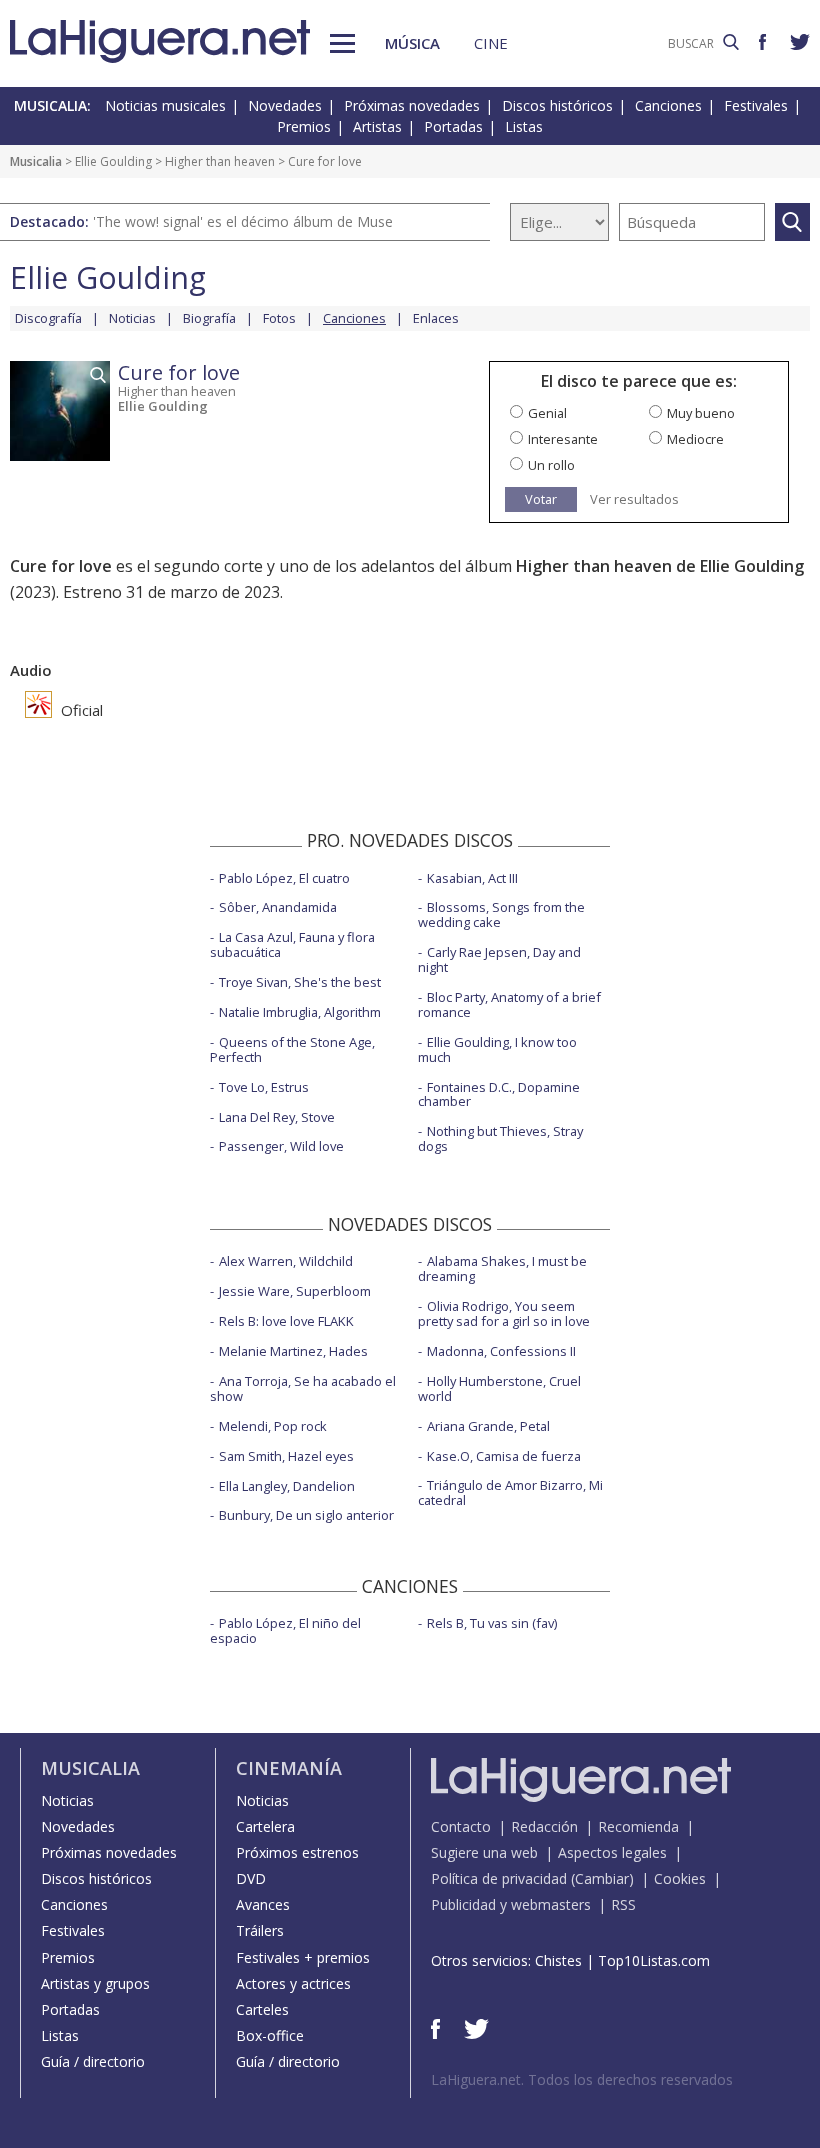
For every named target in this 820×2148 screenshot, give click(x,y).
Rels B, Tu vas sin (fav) (492, 1623)
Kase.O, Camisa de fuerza (504, 1456)
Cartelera (265, 1826)
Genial (547, 413)
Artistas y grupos (95, 1983)
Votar (541, 499)
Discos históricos (557, 105)
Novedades (285, 105)
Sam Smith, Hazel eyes (286, 1456)
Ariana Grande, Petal (488, 1426)
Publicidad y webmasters (511, 1904)
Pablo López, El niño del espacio (285, 1630)
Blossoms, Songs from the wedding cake (501, 914)
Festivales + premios (303, 1957)
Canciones (668, 105)
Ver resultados (634, 499)
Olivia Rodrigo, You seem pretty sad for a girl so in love (504, 1313)
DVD (251, 1878)
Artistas (377, 126)
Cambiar (602, 1878)
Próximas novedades (412, 105)
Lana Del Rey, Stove (277, 1117)
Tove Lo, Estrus (264, 1087)
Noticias (132, 318)
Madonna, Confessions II (501, 1351)
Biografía (209, 318)
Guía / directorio (93, 2061)
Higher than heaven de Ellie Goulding (660, 566)
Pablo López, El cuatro (284, 878)
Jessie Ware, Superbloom (295, 1291)
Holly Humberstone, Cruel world (499, 1388)
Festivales (756, 105)
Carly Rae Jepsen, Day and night (499, 959)
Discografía (48, 318)
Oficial (80, 710)
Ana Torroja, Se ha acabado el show (303, 1388)
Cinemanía (289, 1768)
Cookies (680, 1878)
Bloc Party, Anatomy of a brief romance (509, 1004)
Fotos (279, 318)
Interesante (563, 439)
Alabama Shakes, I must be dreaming (502, 1268)
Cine (491, 43)
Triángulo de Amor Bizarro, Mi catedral (510, 1492)
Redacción (544, 1826)
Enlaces (436, 318)
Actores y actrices (293, 1983)
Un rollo (551, 465)
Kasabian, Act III (472, 878)
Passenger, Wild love (281, 1146)
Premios (304, 126)
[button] (342, 43)
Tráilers (260, 1930)
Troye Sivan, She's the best (300, 982)
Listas (524, 126)
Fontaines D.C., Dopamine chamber (499, 1094)
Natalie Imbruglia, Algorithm (300, 1012)
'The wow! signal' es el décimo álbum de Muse (243, 221)
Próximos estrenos (297, 1852)
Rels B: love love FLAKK (286, 1321)
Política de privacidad (499, 1878)
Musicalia (36, 161)
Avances (263, 1904)
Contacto (461, 1826)
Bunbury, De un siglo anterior (306, 1515)
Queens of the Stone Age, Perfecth (292, 1049)
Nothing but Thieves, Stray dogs (500, 1138)
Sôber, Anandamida (278, 907)
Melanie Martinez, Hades (293, 1351)
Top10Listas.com (654, 1960)
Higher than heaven (220, 161)
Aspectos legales (612, 1852)
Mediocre (695, 439)
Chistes (558, 1960)
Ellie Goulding (113, 161)
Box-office (270, 2035)
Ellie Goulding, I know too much (497, 1049)
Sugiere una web (484, 1852)
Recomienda (638, 1826)
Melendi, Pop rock (273, 1426)
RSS (623, 1904)
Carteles (262, 2009)
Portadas (453, 126)
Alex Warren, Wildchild (286, 1261)
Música (412, 43)
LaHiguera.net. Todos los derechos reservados (582, 2079)
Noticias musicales (165, 105)
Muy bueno (701, 413)
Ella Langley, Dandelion (287, 1486)
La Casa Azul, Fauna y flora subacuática (292, 944)
